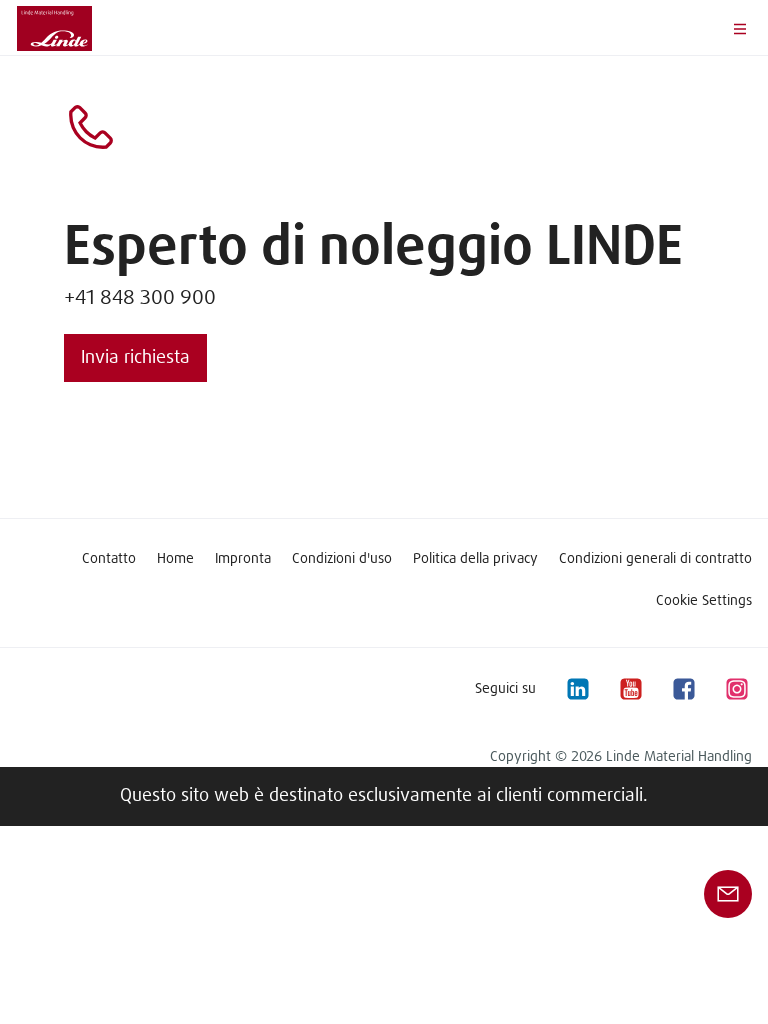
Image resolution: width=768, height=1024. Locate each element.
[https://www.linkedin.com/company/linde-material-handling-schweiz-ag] (577, 688)
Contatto (109, 559)
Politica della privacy (475, 559)
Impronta (243, 559)
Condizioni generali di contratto (655, 559)
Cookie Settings (704, 601)
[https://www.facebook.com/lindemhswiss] (683, 688)
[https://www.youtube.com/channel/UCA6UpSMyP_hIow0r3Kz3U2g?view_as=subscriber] (630, 688)
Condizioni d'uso (342, 559)
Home (175, 559)
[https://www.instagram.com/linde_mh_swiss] (736, 688)
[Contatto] (728, 894)
